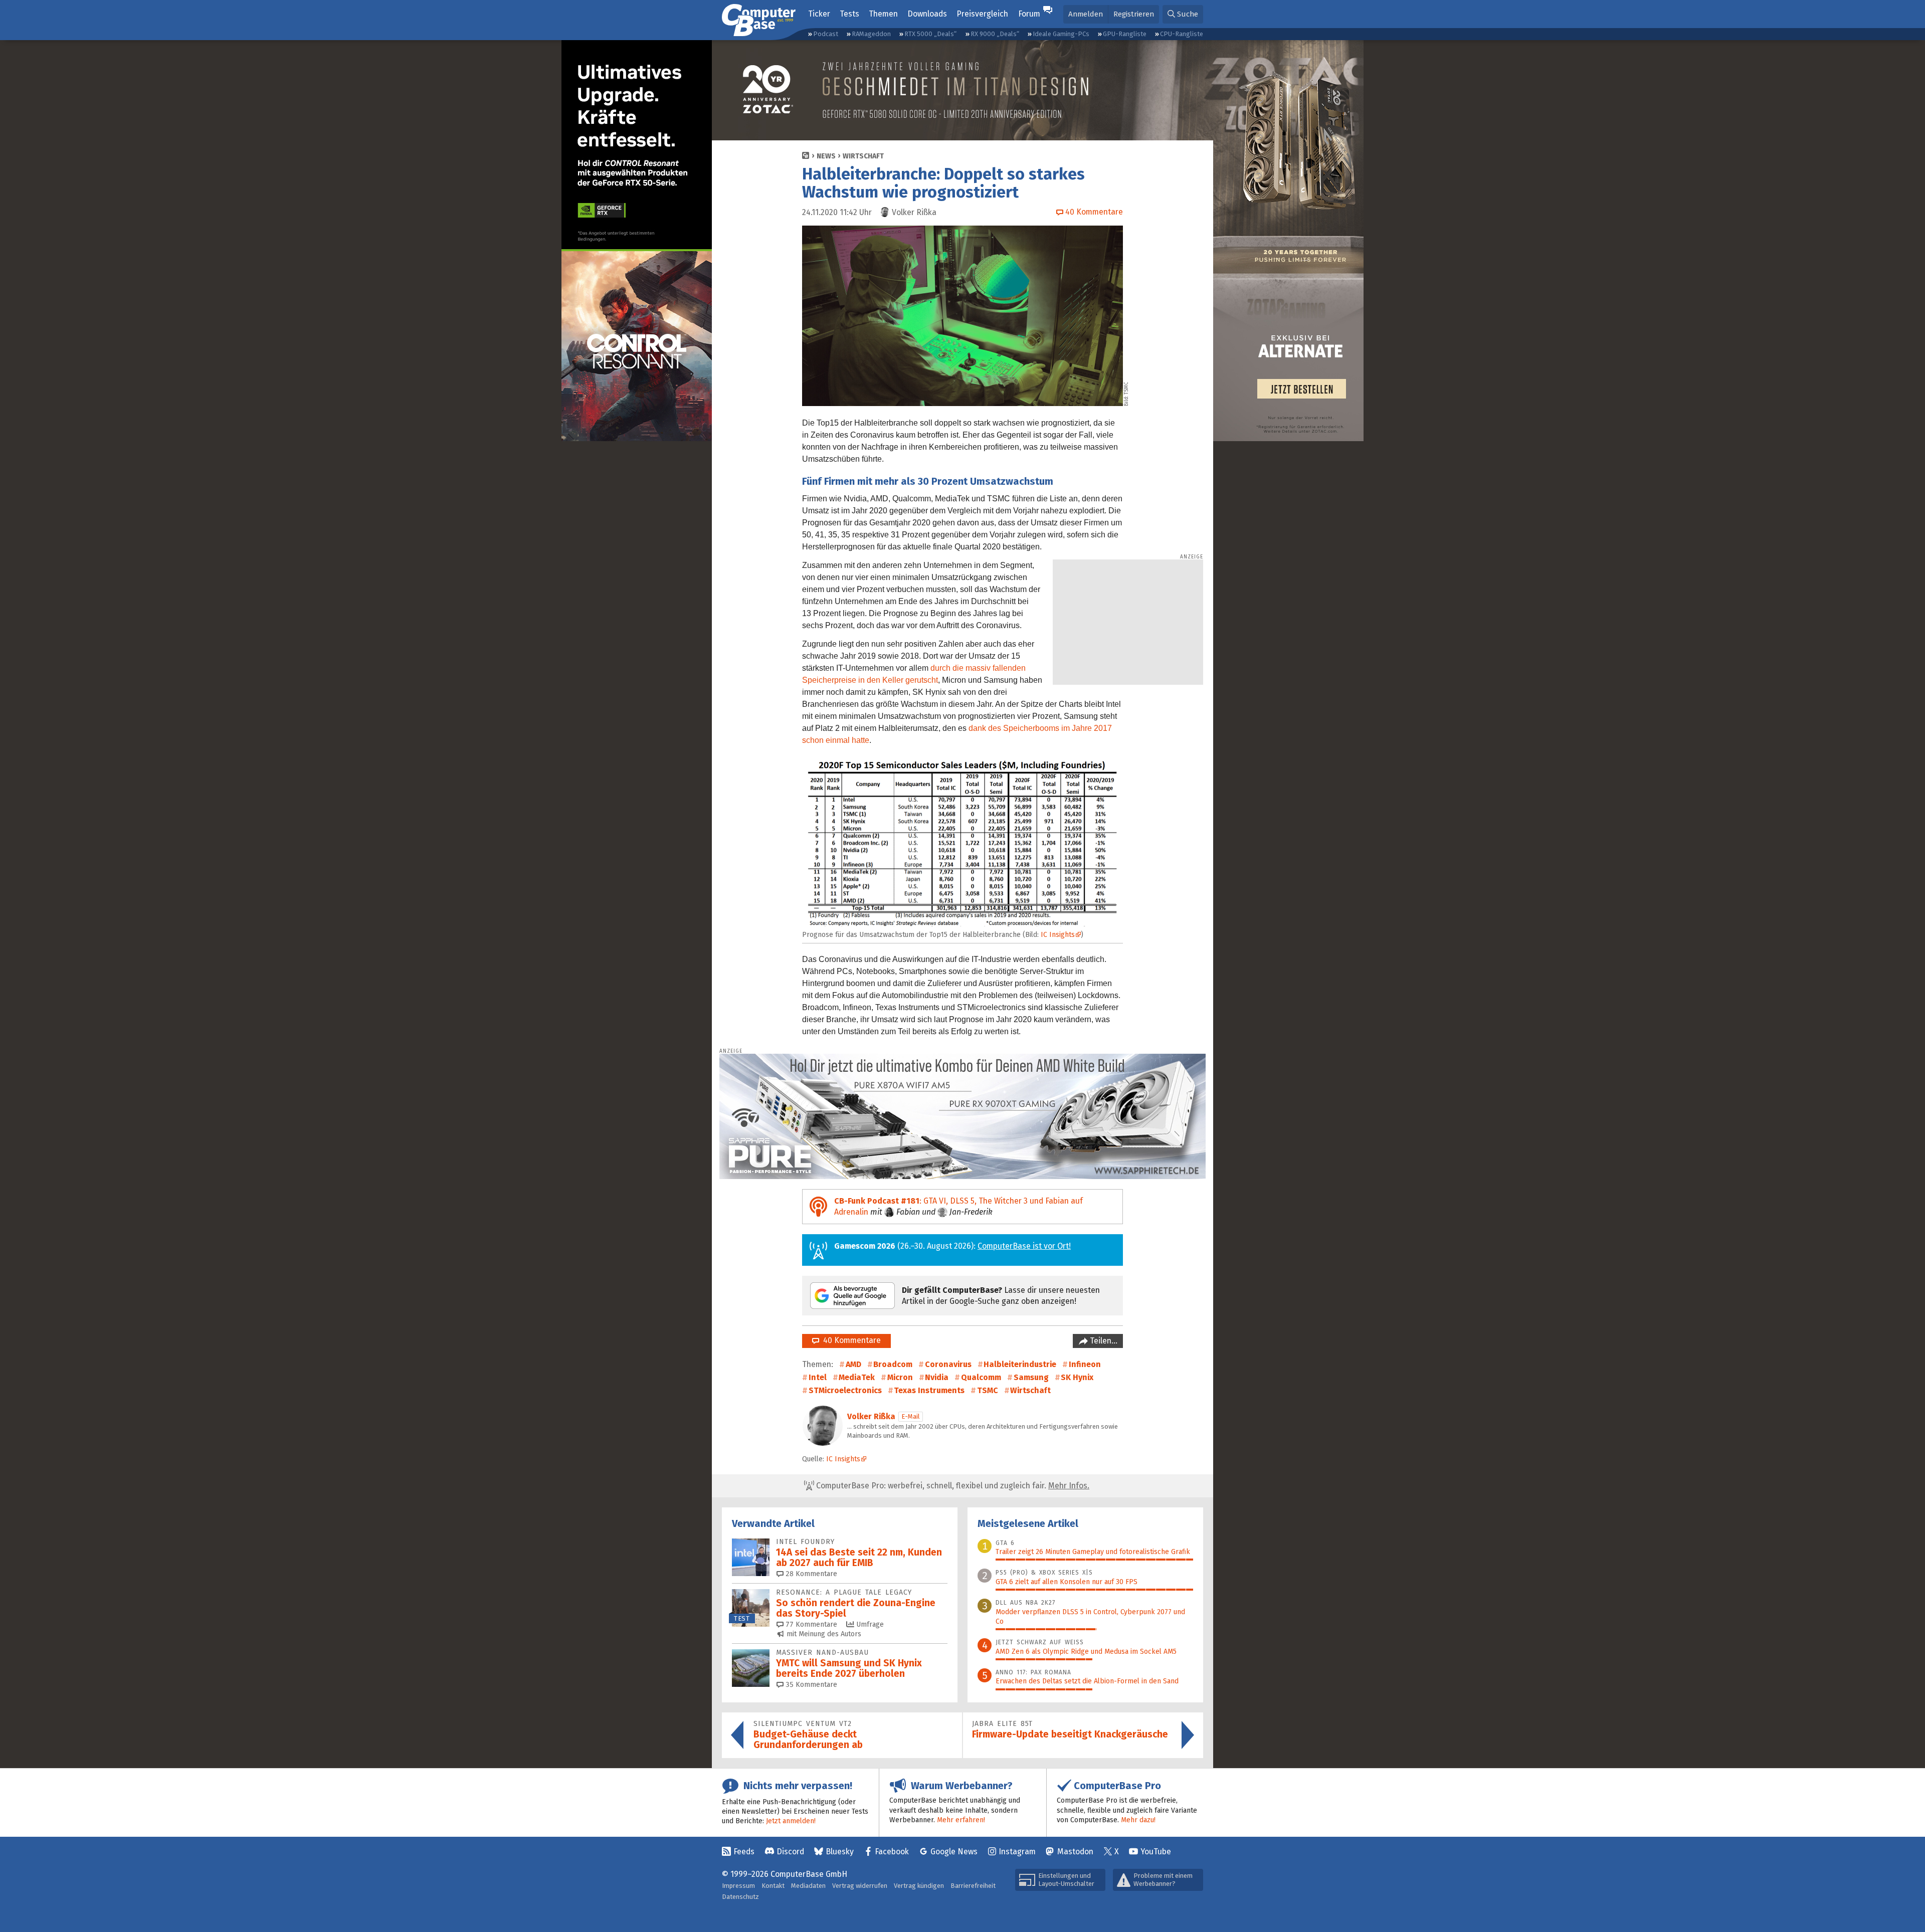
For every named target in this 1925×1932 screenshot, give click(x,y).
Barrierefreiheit (973, 1886)
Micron (900, 1377)
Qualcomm (981, 1377)
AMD (853, 1364)
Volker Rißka (871, 1416)
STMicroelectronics (845, 1390)
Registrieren (1134, 14)
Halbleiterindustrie (1020, 1364)
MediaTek (857, 1377)
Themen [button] (883, 14)
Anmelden (1086, 14)
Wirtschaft (863, 156)
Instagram (1017, 1852)
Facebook (892, 1852)
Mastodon (1075, 1852)
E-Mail (911, 1416)
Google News (954, 1852)
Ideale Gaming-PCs (1061, 34)
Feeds (744, 1852)
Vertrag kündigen (919, 1886)
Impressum (738, 1886)
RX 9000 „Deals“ (995, 34)
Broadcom (893, 1364)
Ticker (819, 14)
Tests (849, 14)
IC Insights (1058, 935)
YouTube (1156, 1852)
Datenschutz (740, 1897)
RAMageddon (871, 34)
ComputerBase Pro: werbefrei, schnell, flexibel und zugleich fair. (952, 1486)
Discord (790, 1852)
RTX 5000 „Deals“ (930, 34)
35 (810, 1685)
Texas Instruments (929, 1390)
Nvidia (937, 1377)
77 (810, 1624)
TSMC (988, 1390)
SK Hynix (1077, 1377)
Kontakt (773, 1886)
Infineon (1085, 1364)
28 (810, 1574)
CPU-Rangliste (1182, 34)
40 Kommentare (850, 1340)
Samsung (1031, 1377)
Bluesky (840, 1852)
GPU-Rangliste (1125, 34)
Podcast (826, 34)
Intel (818, 1377)
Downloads (927, 14)
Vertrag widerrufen (860, 1886)
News (826, 156)
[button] (1183, 14)
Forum (1029, 14)
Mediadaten (808, 1886)
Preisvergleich (982, 14)
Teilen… (1103, 1341)
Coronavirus (948, 1364)
